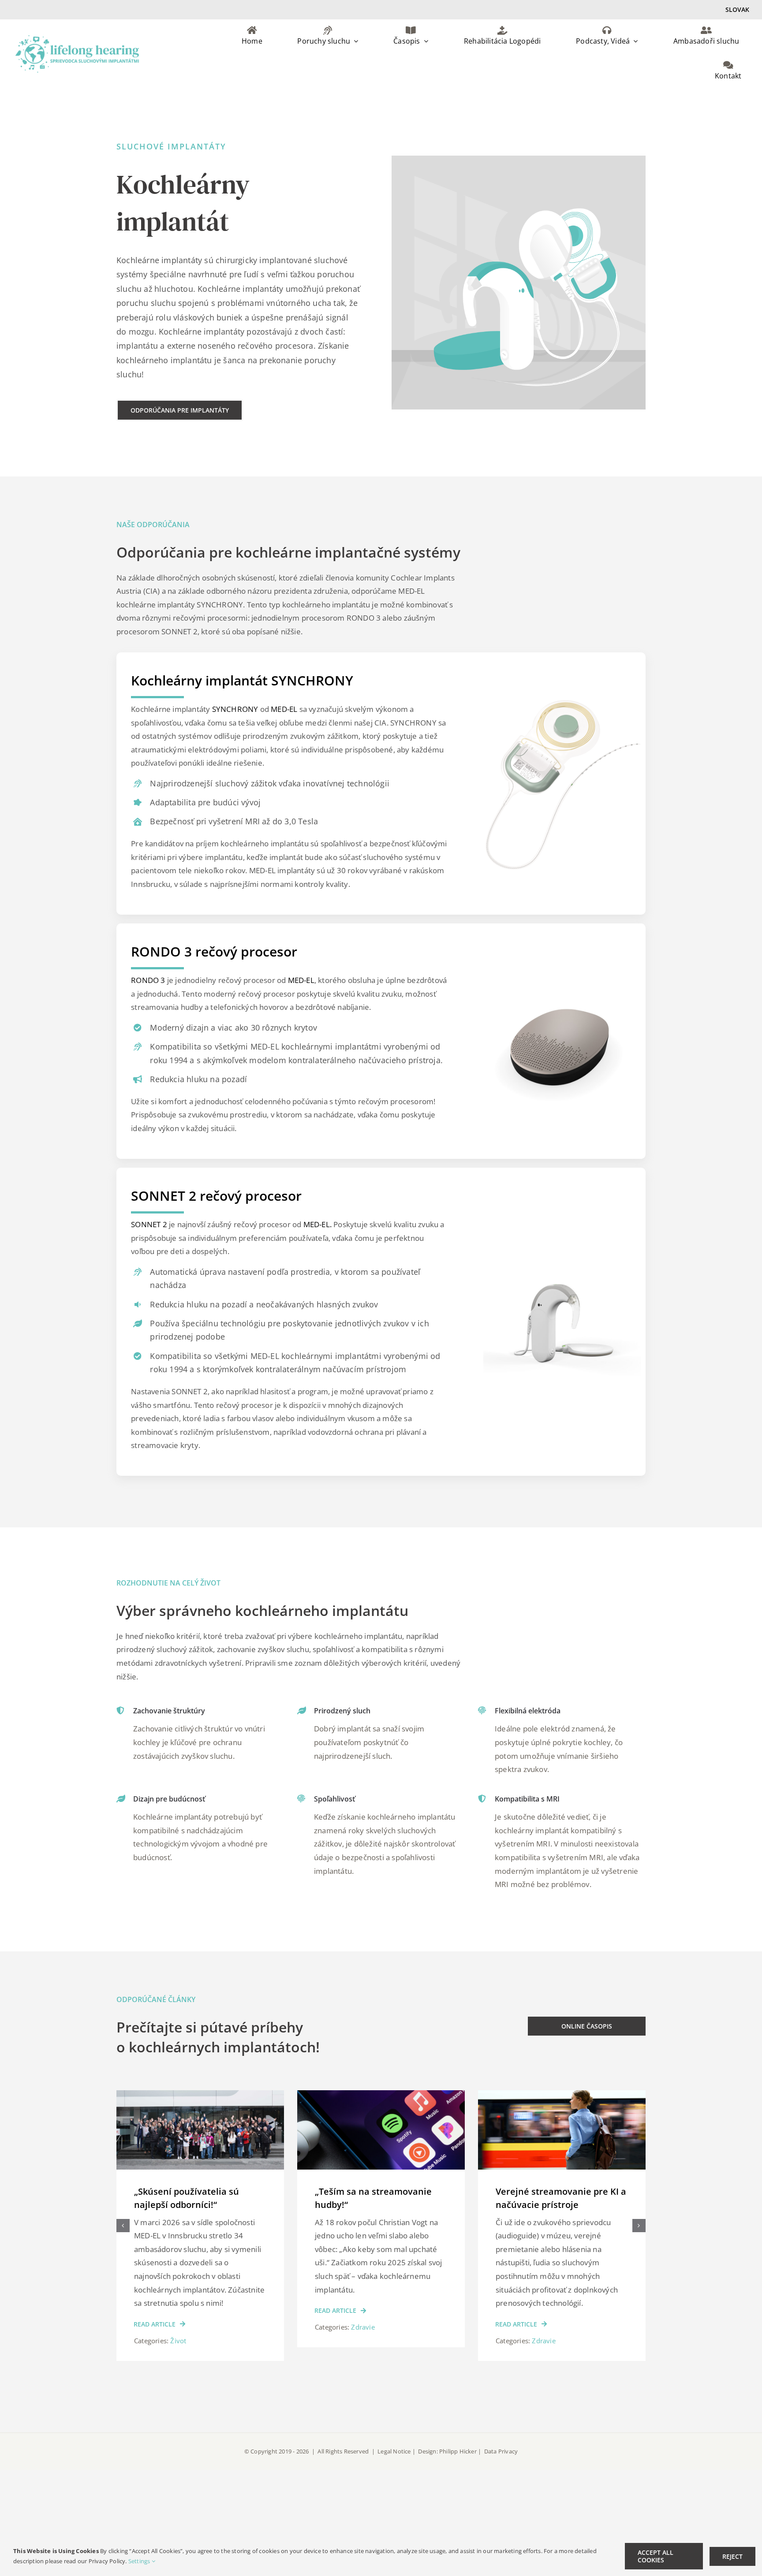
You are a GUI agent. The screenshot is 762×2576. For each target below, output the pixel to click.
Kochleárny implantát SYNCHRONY (242, 680)
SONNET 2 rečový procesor (216, 1196)
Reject (732, 2556)
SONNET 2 (149, 1224)
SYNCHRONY (235, 709)
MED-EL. (317, 1224)
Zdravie (182, 2327)
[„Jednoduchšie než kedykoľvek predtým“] (562, 2095)
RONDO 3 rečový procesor (214, 951)
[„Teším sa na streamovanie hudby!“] (200, 2095)
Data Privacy (501, 2451)
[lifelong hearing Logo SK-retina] (77, 39)
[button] (123, 2226)
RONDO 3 (148, 980)
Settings (140, 2561)
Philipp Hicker (458, 2451)
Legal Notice (395, 2451)
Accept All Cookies (656, 2556)
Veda (540, 2314)
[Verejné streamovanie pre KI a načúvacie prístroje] (381, 2095)
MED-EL (284, 709)
